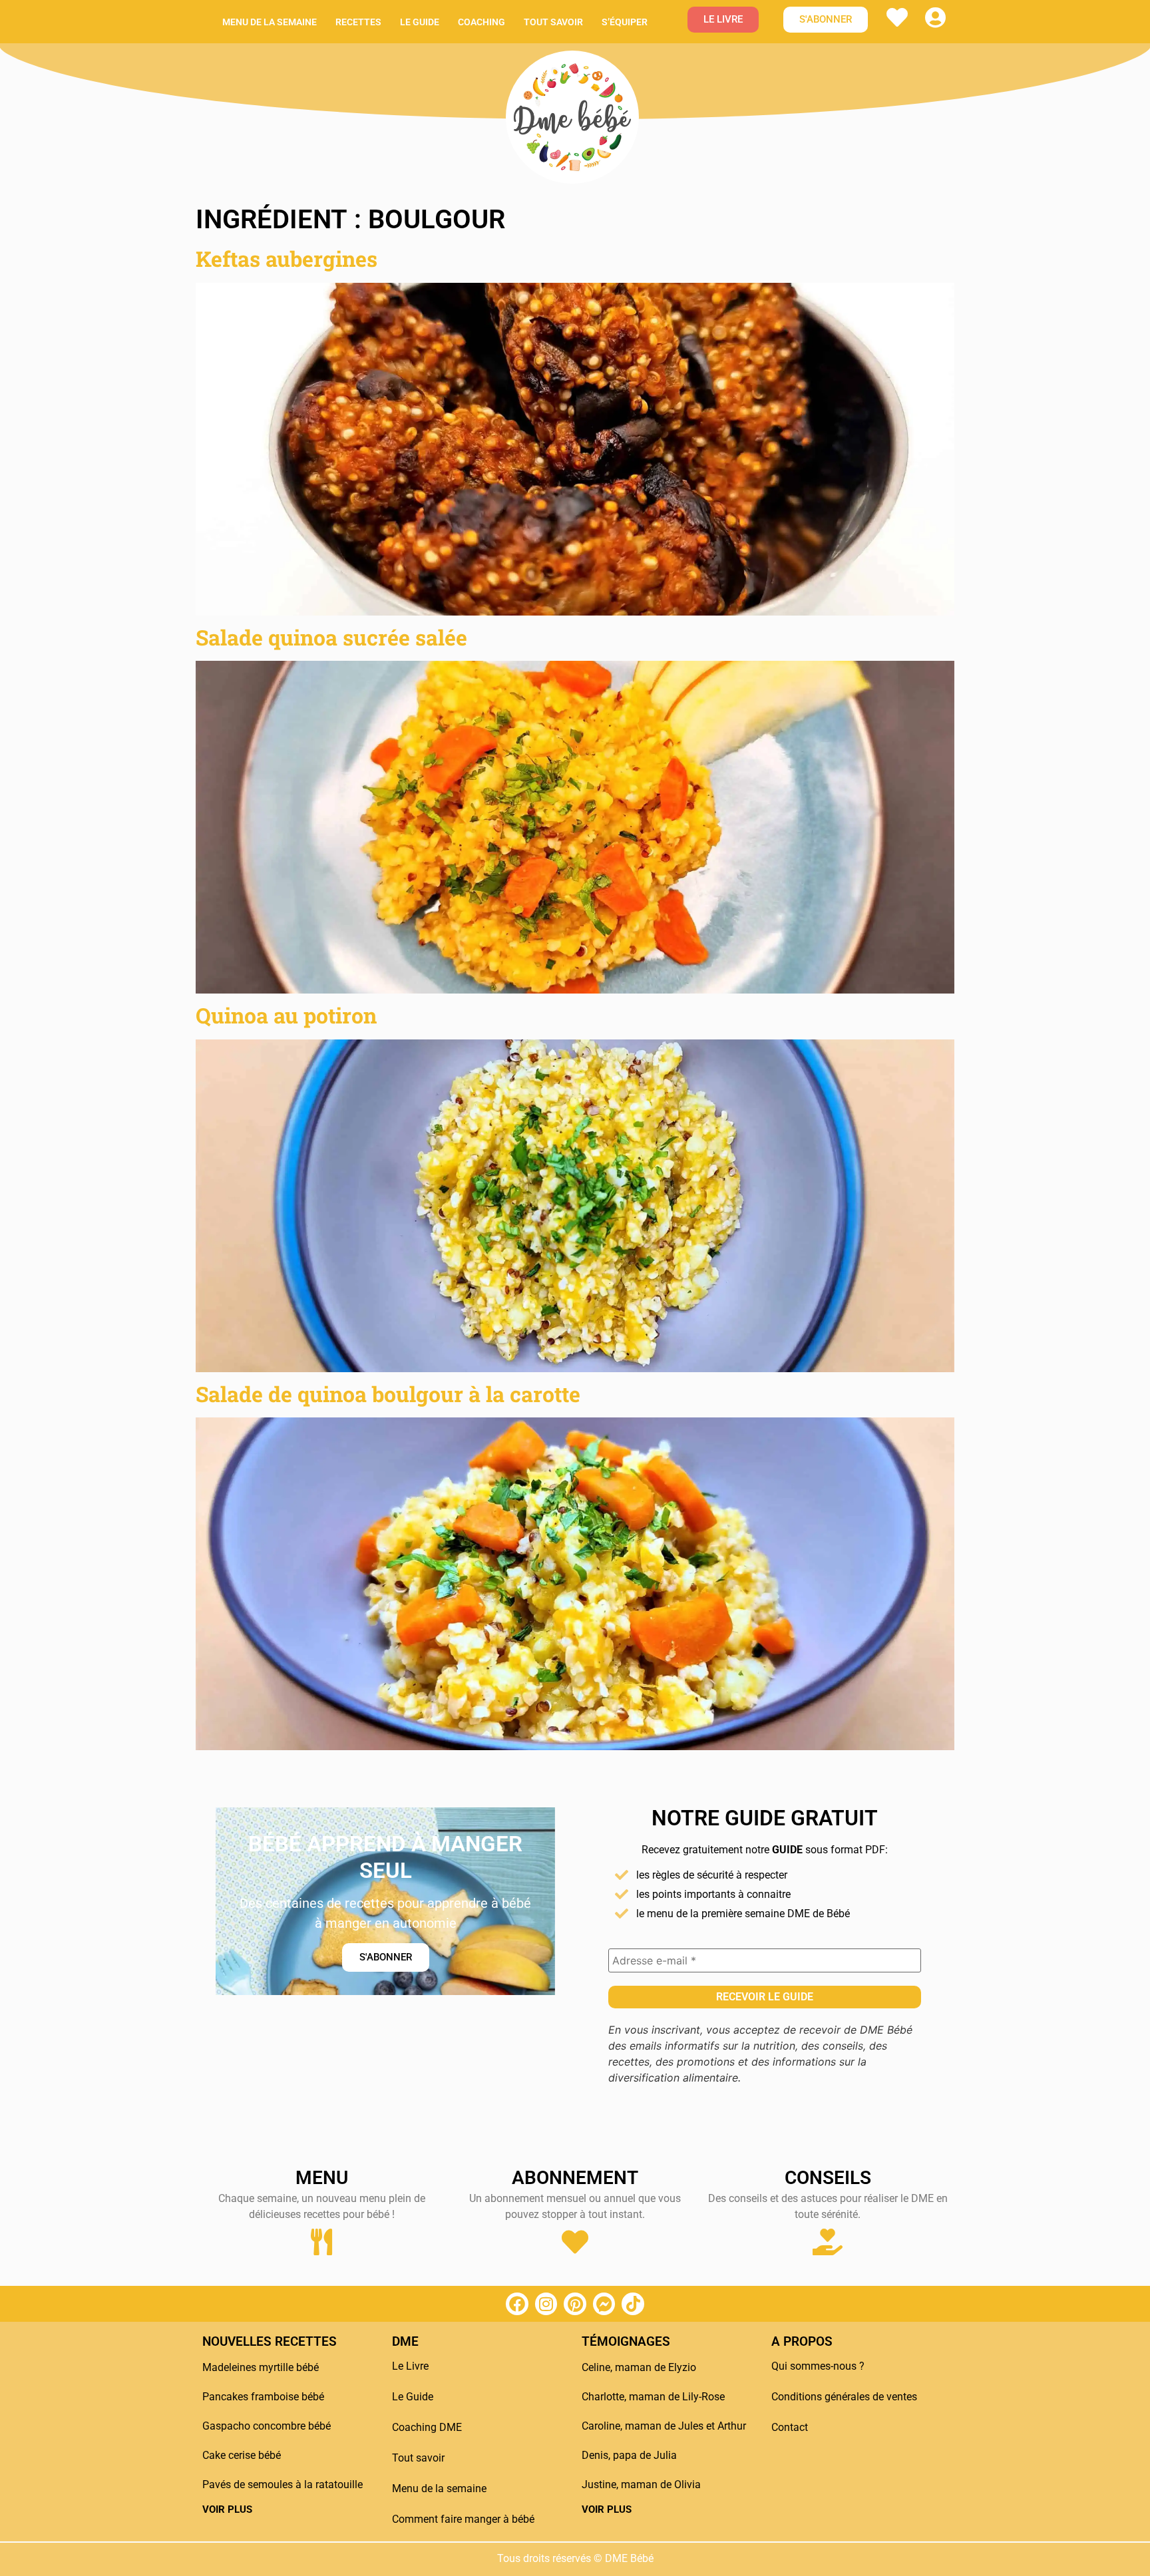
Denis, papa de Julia (629, 2455)
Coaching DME (427, 2427)
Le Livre (410, 2366)
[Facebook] (517, 2304)
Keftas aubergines (287, 259)
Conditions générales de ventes (844, 2397)
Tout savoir (553, 22)
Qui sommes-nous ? (818, 2366)
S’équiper (625, 22)
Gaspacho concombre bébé (267, 2426)
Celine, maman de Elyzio (639, 2367)
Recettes (358, 22)
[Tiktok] (633, 2304)
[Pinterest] (575, 2304)
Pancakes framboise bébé (263, 2397)
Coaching (481, 22)
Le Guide (413, 2397)
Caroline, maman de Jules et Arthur (664, 2426)
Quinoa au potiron (286, 1015)
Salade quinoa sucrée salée (331, 637)
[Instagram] (546, 2304)
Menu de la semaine (270, 22)
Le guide (420, 22)
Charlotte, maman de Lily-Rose (653, 2397)
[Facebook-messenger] (604, 2304)
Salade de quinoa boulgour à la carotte (388, 1394)
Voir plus (227, 2509)
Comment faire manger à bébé (463, 2519)
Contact (790, 2427)
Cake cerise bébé (242, 2455)
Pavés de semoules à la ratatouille (283, 2484)
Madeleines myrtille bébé (261, 2367)
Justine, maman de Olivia (641, 2484)
